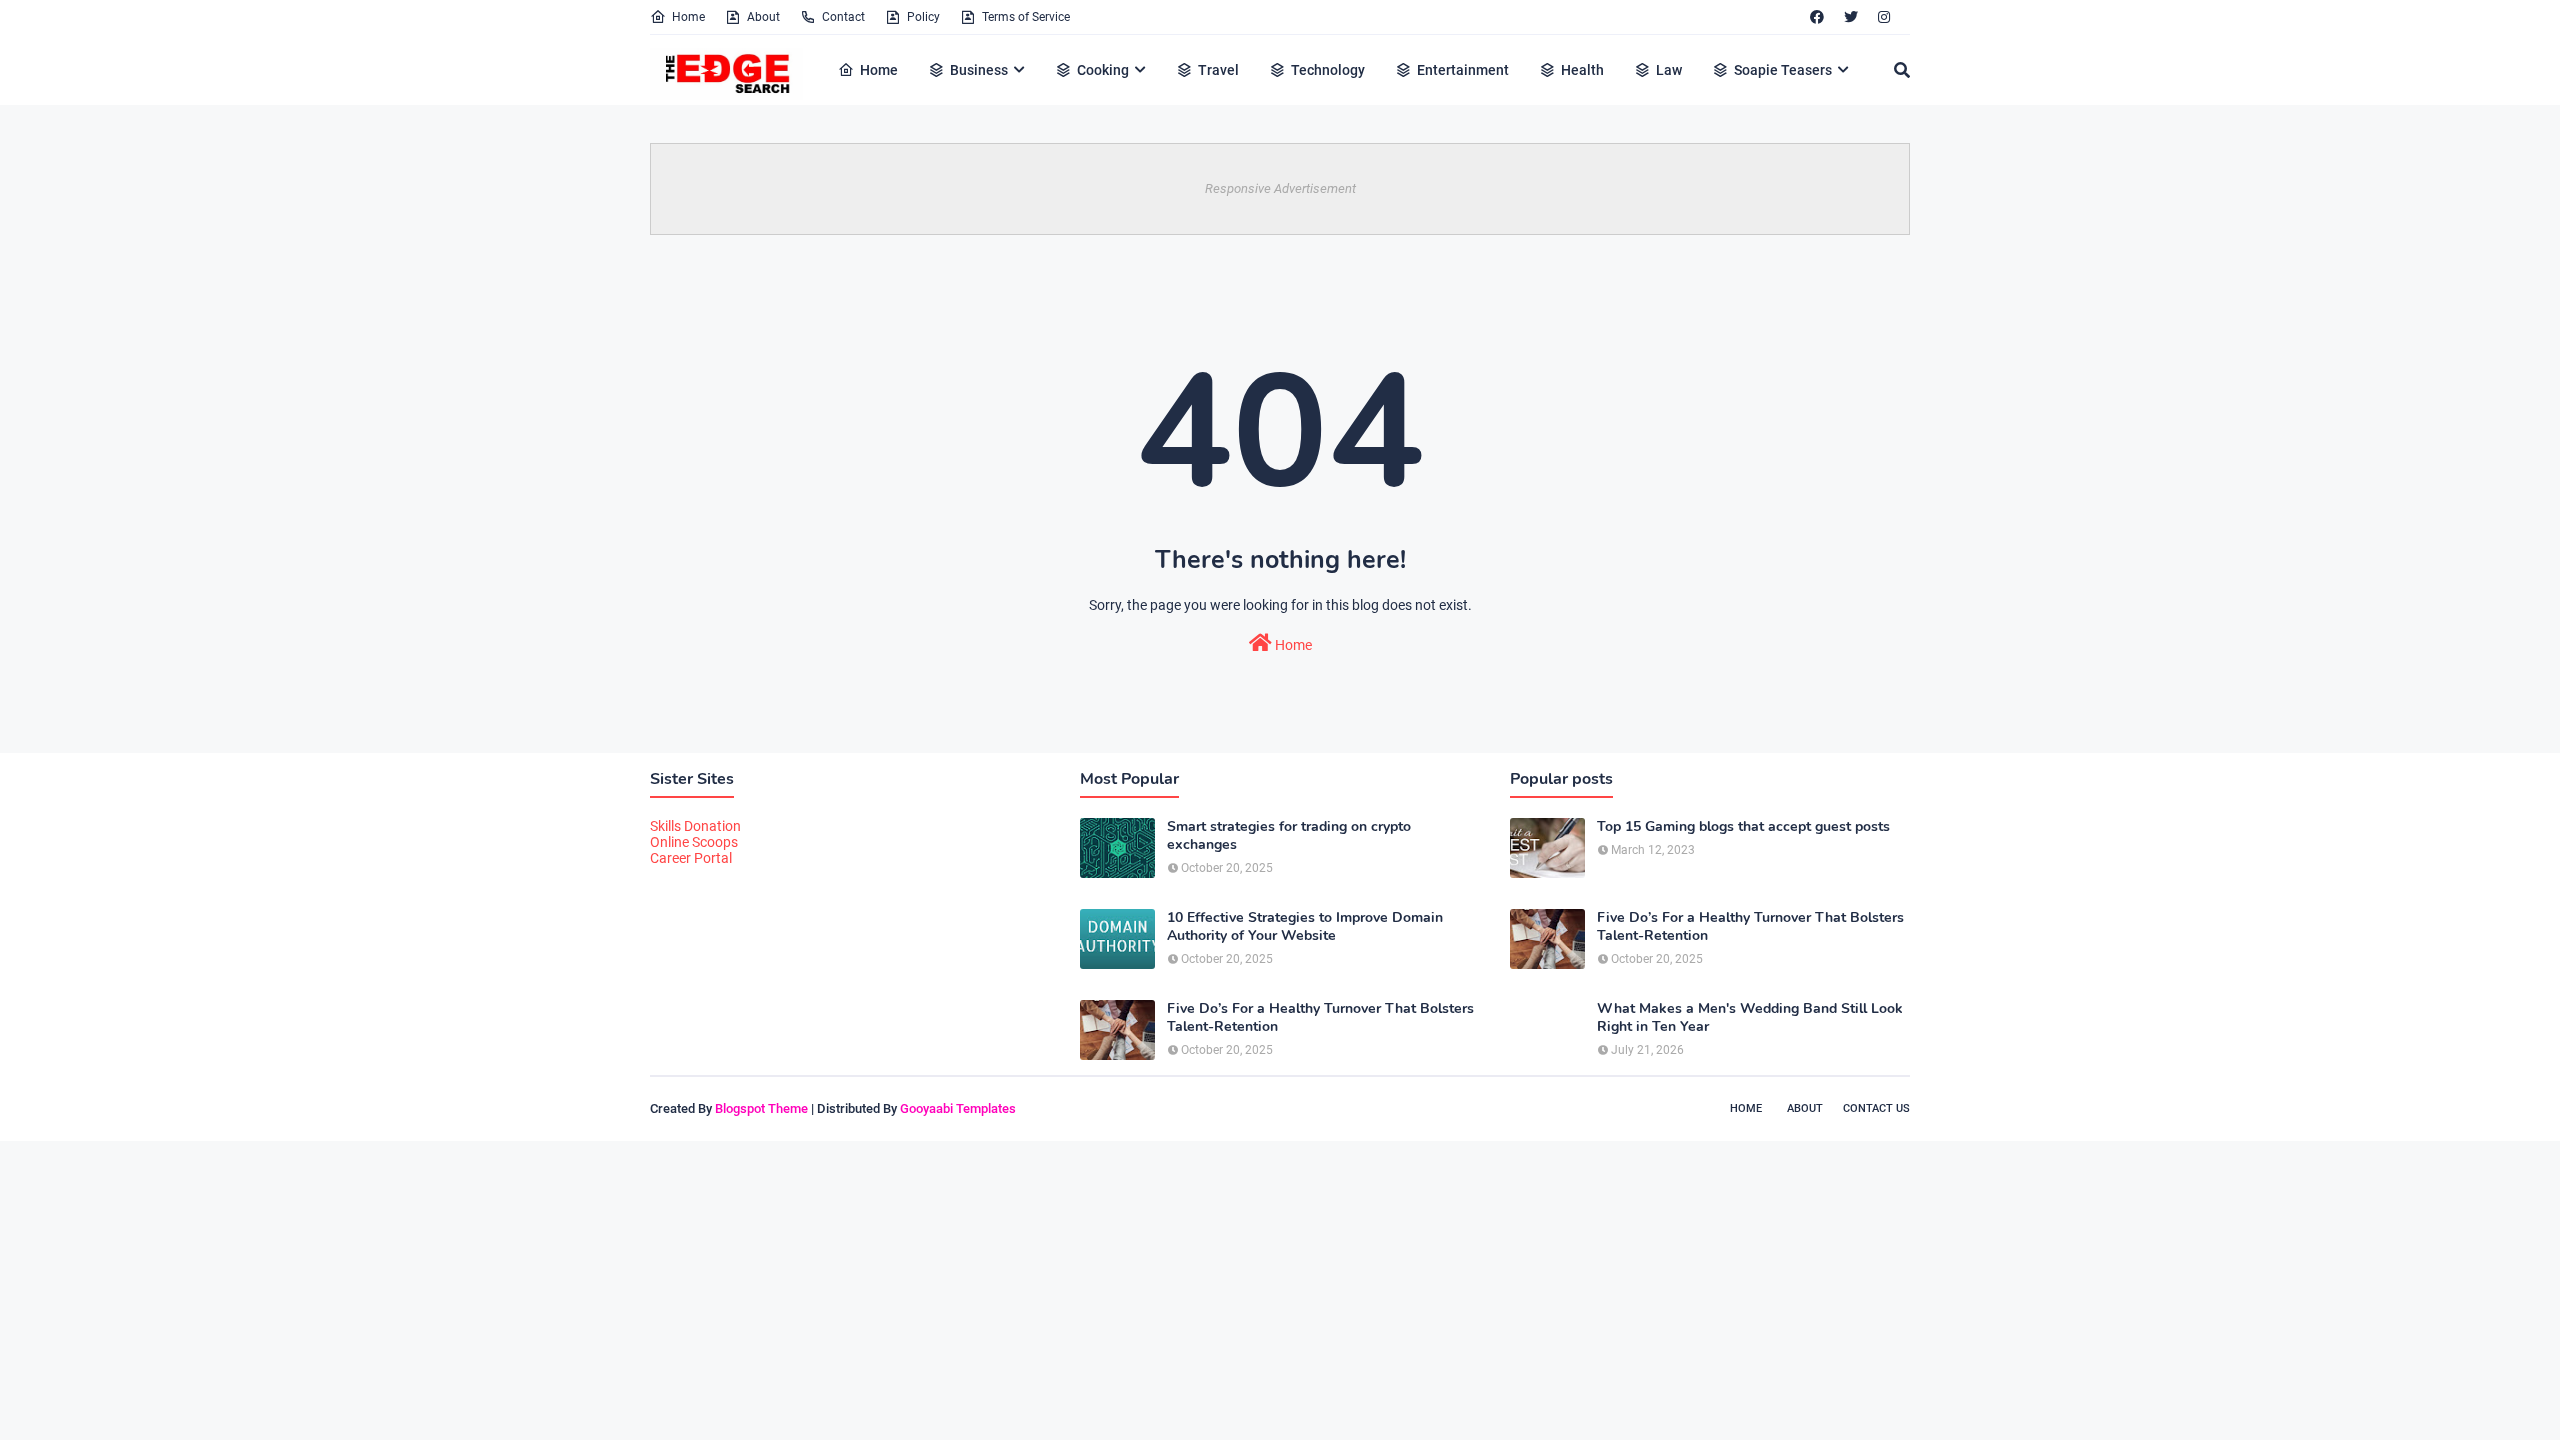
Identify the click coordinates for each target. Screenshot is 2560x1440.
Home (688, 17)
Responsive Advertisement (1280, 188)
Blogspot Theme (761, 1108)
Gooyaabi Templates (958, 1108)
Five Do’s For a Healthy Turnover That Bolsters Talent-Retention (1320, 1018)
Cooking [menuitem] (1103, 70)
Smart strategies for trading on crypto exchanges (1289, 836)
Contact (843, 17)
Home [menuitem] (879, 70)
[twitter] (1851, 17)
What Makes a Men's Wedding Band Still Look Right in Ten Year (1750, 1018)
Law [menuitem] (1669, 70)
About (763, 17)
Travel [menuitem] (1218, 70)
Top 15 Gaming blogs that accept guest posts (1743, 827)
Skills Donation (695, 826)
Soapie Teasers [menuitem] (1783, 70)
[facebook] (1817, 17)
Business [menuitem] (979, 70)
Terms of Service (1026, 17)
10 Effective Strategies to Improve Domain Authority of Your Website (1305, 927)
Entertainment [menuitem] (1463, 70)
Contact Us (1876, 1108)
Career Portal (691, 858)
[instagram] (1884, 17)
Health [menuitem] (1582, 70)
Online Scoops (694, 842)
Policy (923, 17)
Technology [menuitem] (1328, 70)
